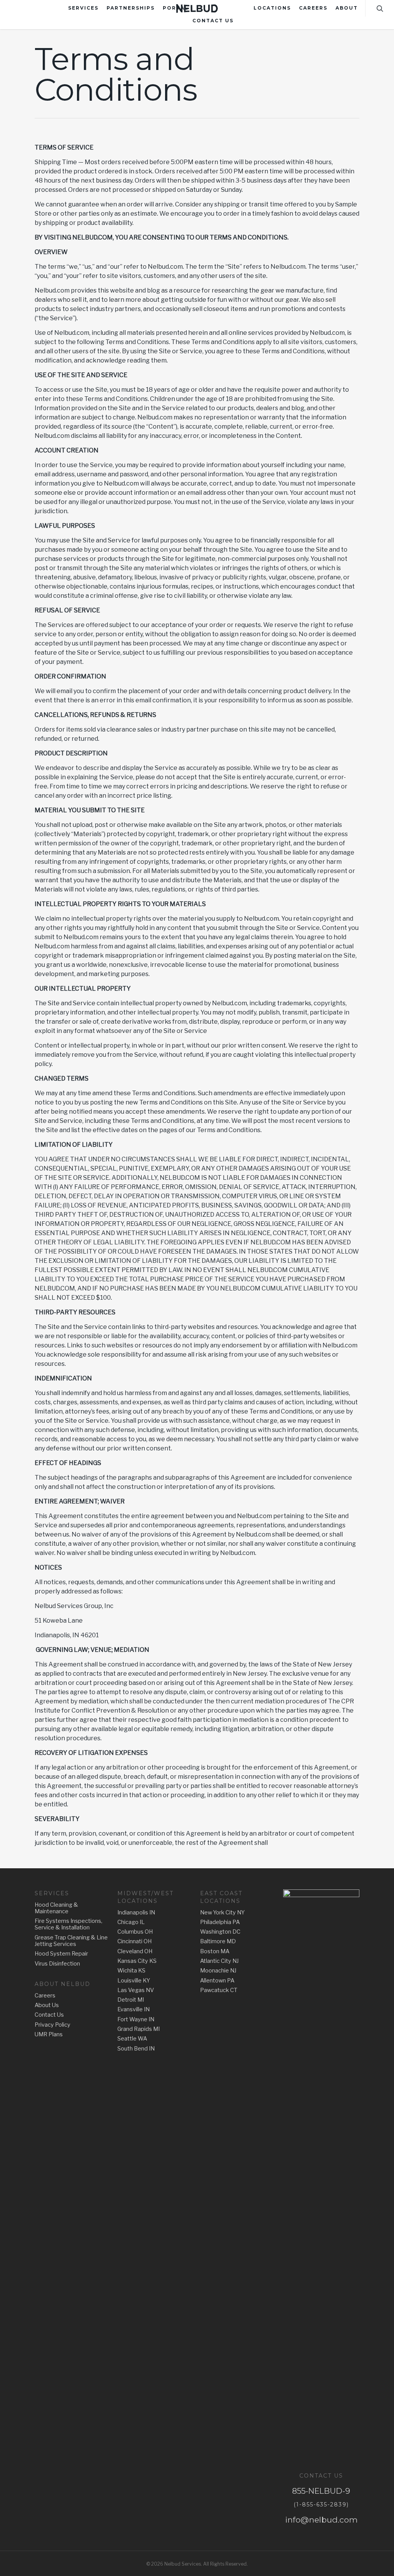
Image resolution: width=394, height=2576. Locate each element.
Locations (272, 8)
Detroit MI (131, 2000)
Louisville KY (134, 1981)
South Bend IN (136, 2049)
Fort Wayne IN (136, 2020)
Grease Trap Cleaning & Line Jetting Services (71, 1941)
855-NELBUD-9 (321, 2491)
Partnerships (131, 8)
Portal (176, 8)
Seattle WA (132, 2039)
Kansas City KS (137, 1961)
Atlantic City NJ (219, 1961)
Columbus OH (135, 1932)
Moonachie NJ (218, 1971)
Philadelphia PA (220, 1922)
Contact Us (213, 21)
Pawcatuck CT (219, 1990)
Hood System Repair (61, 1954)
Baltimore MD (218, 1942)
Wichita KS (131, 1971)
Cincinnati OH (134, 1942)
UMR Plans (49, 2035)
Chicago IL (131, 1922)
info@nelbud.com (321, 2520)
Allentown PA (217, 1981)
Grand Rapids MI (139, 2029)
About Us (47, 2005)
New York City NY (222, 1913)
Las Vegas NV (136, 1990)
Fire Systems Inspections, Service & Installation (68, 1924)
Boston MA (215, 1952)
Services (83, 8)
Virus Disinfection (57, 1964)
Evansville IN (134, 2010)
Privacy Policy (53, 2025)
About (347, 8)
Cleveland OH (135, 1952)
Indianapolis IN (136, 1913)
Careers (313, 8)
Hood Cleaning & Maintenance (56, 1908)
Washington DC (220, 1932)
